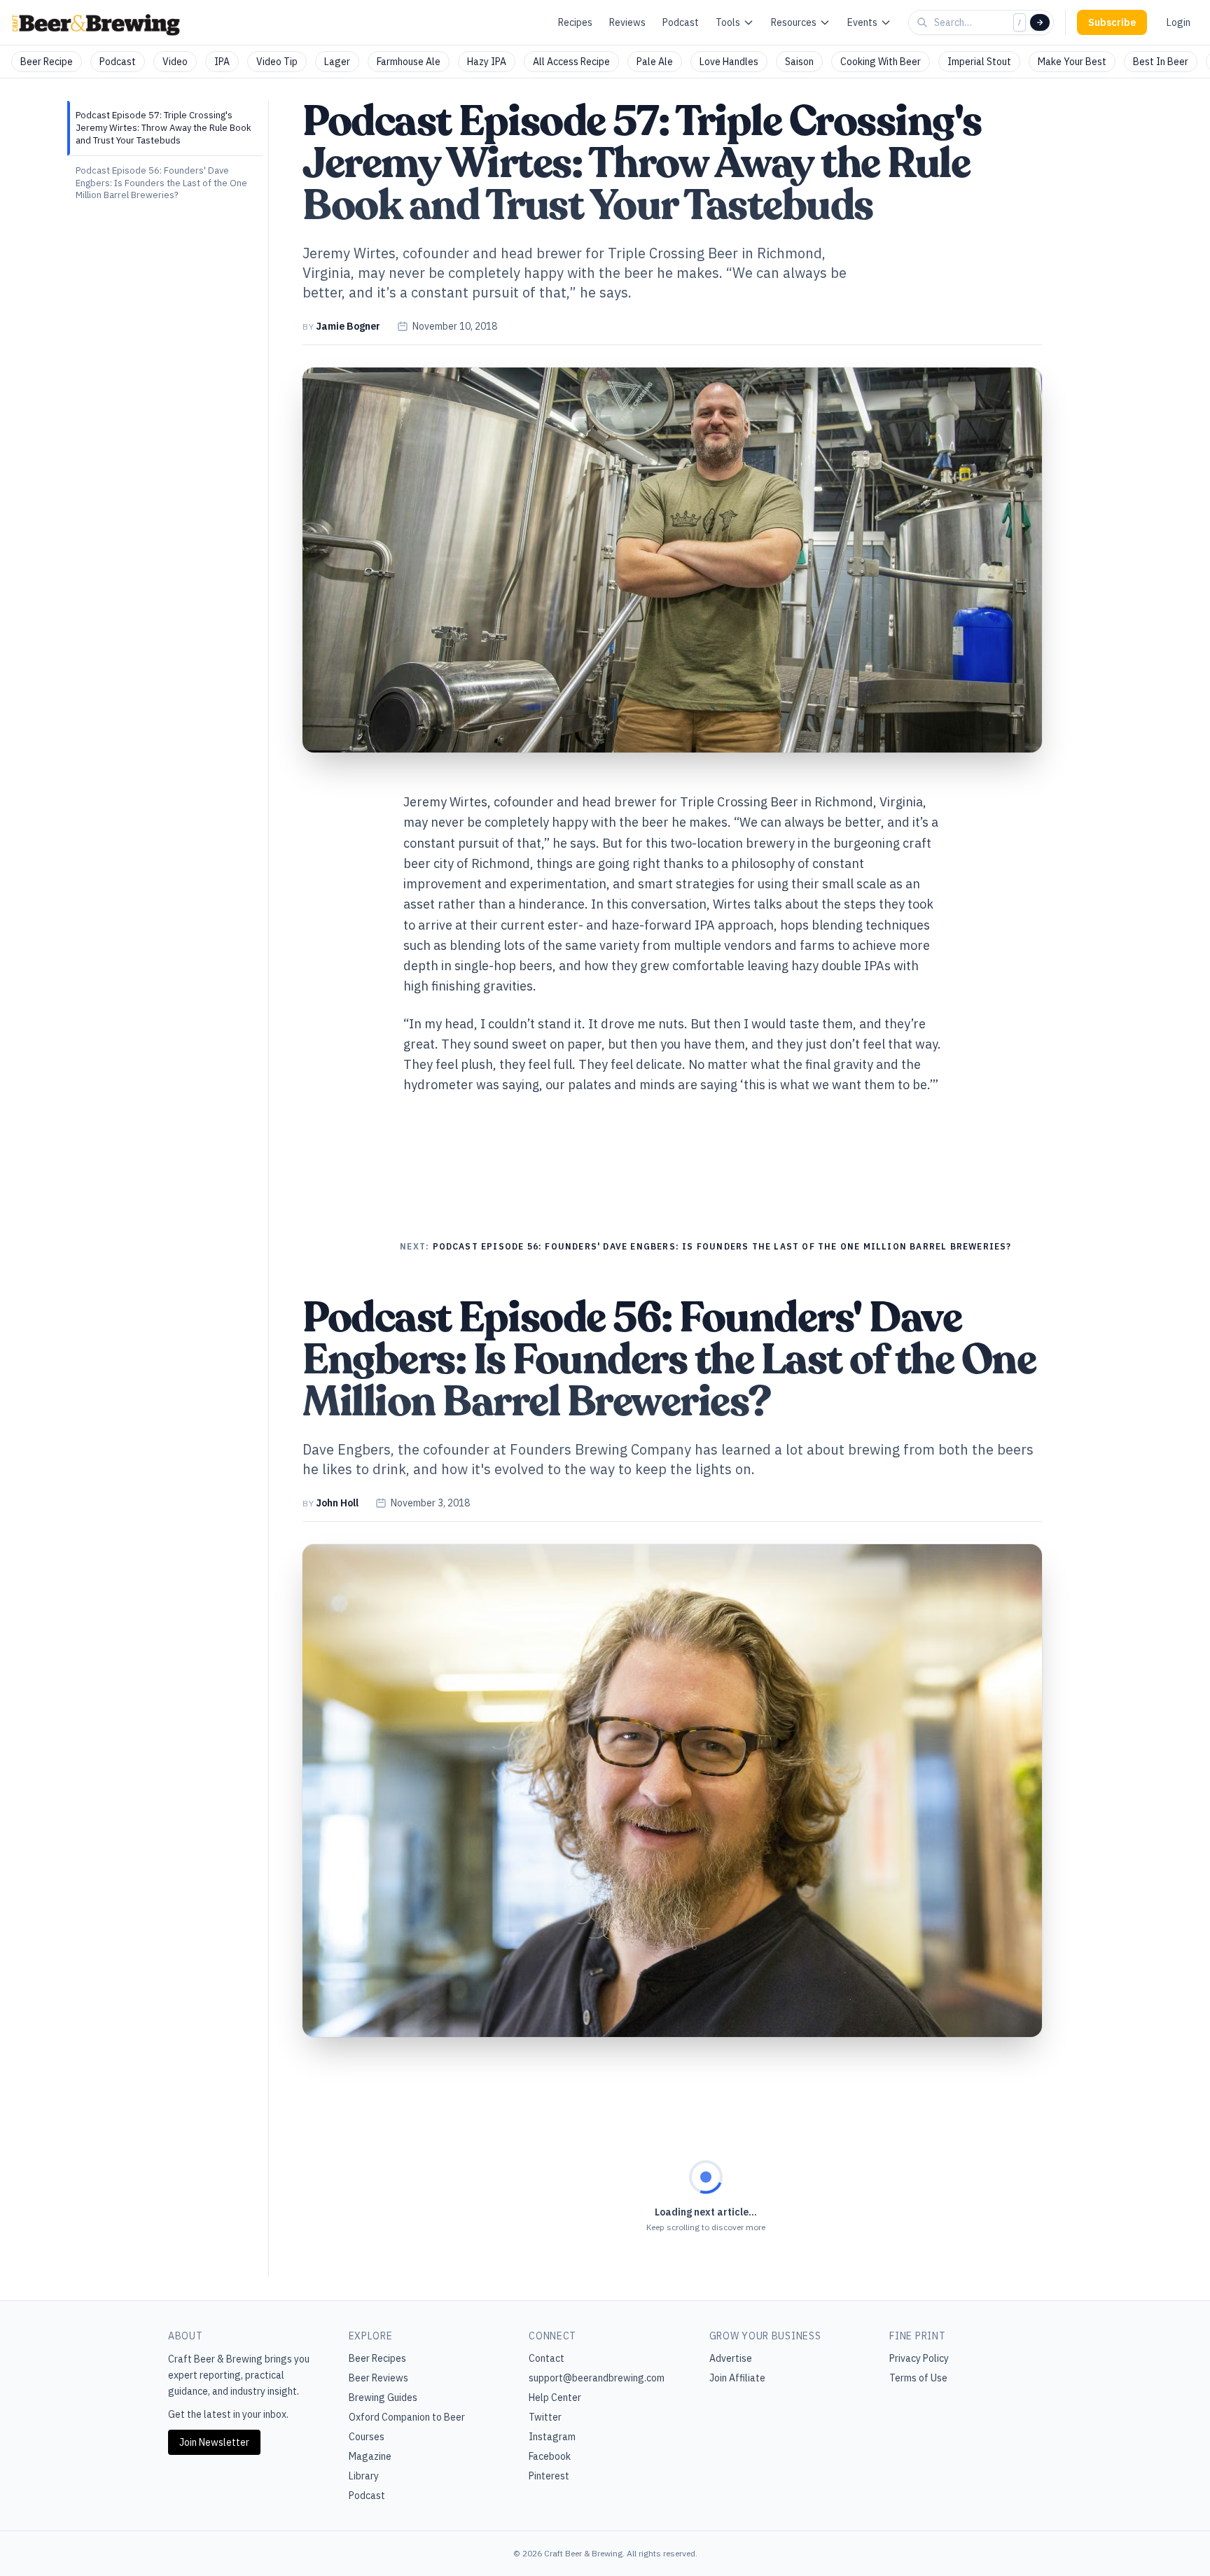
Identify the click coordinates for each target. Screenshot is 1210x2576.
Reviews (627, 22)
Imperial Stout (979, 62)
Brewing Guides (383, 2397)
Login (1178, 22)
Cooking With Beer (881, 62)
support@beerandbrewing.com (597, 2378)
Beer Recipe (47, 62)
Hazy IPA (487, 62)
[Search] (1040, 22)
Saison (799, 62)
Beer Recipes (377, 2358)
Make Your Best (1072, 62)
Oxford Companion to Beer (407, 2417)
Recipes (575, 22)
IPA (222, 62)
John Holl (337, 1503)
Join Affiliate (737, 2378)
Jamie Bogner (348, 326)
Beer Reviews (378, 2378)
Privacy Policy (919, 2358)
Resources (794, 22)
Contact (547, 2358)
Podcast (681, 22)
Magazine (370, 2456)
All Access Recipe (571, 62)
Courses (367, 2437)
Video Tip (277, 62)
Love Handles (729, 62)
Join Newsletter (214, 2442)
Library (364, 2476)
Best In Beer (1161, 62)
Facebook (550, 2456)
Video (175, 62)
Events (862, 22)
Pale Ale (655, 62)
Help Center (555, 2397)
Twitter (545, 2417)
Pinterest (549, 2476)
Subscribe (1112, 22)
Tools (728, 22)
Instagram (552, 2437)
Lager (337, 62)
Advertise (731, 2358)
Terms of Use (918, 2378)
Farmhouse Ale (409, 62)
